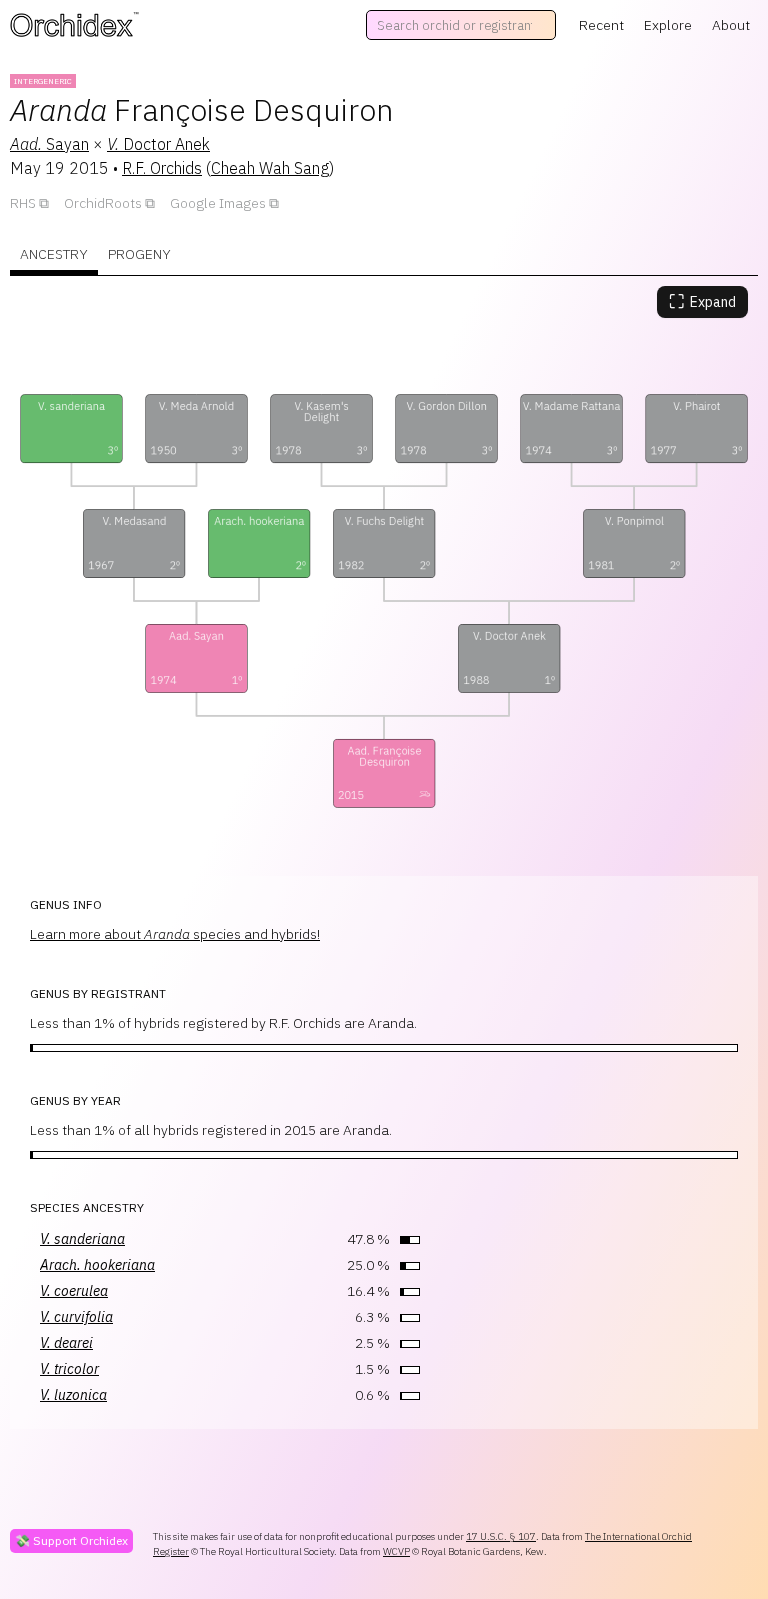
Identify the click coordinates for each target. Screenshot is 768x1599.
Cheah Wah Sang (270, 168)
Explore (668, 25)
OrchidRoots (103, 203)
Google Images (218, 203)
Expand (702, 301)
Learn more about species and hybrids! (175, 934)
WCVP (396, 1551)
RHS (23, 203)
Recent (601, 25)
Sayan (49, 144)
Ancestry (54, 254)
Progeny (139, 254)
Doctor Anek (158, 144)
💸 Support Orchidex (71, 1540)
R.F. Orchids (162, 168)
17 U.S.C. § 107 (501, 1536)
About (731, 25)
